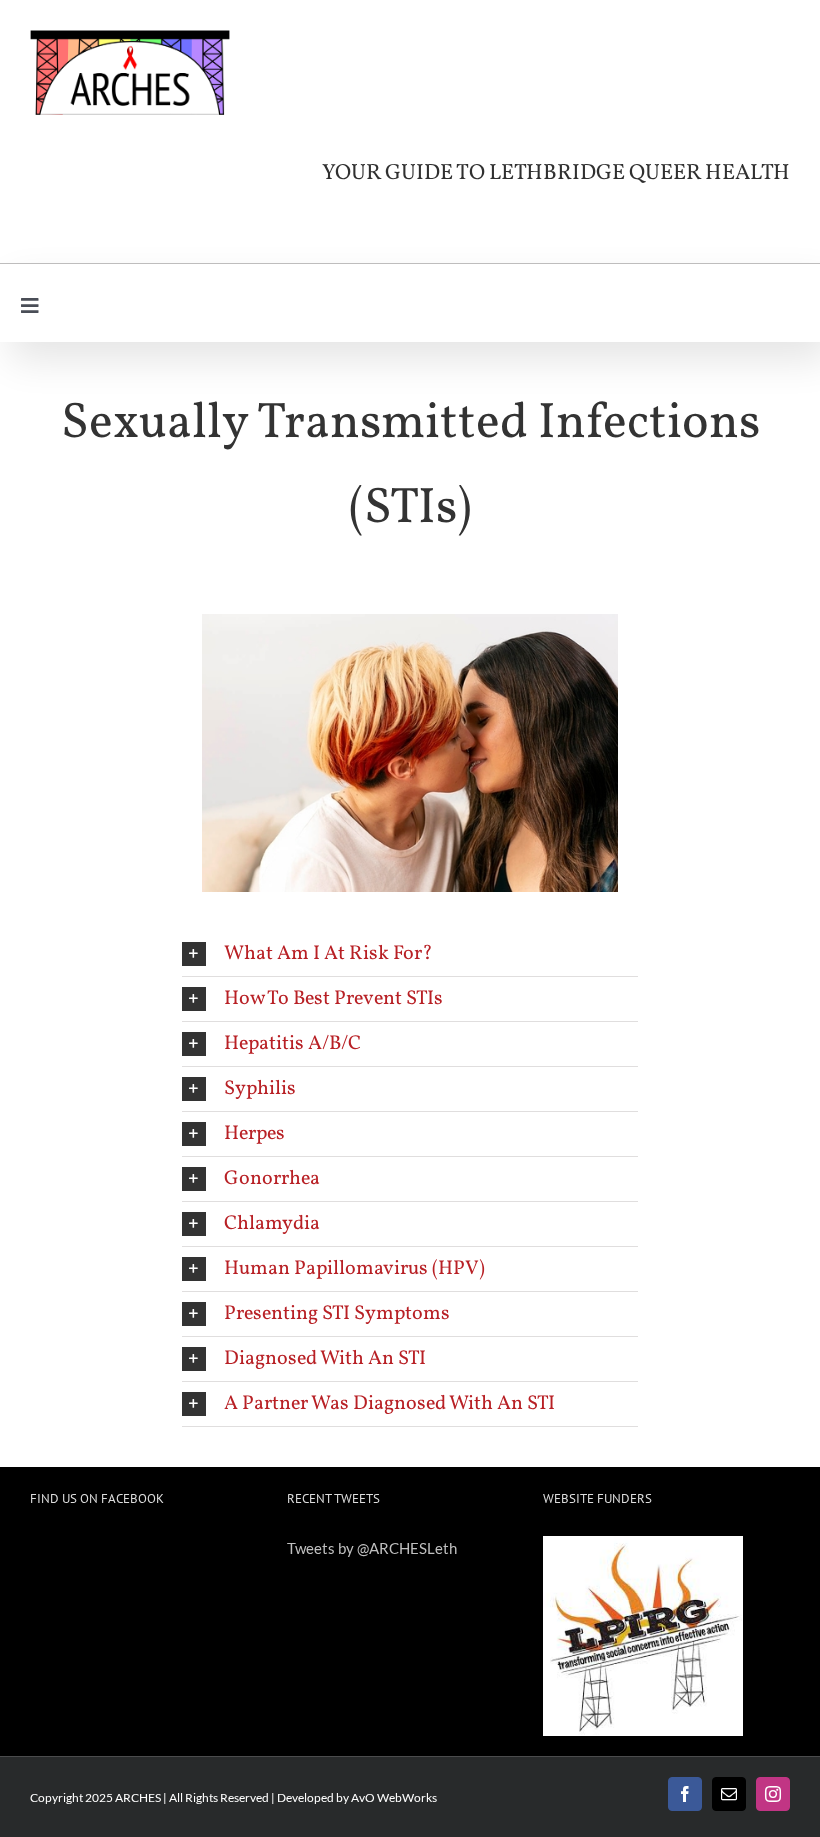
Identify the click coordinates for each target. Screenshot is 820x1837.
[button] (410, 954)
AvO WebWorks (394, 1797)
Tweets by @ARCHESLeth (372, 1548)
